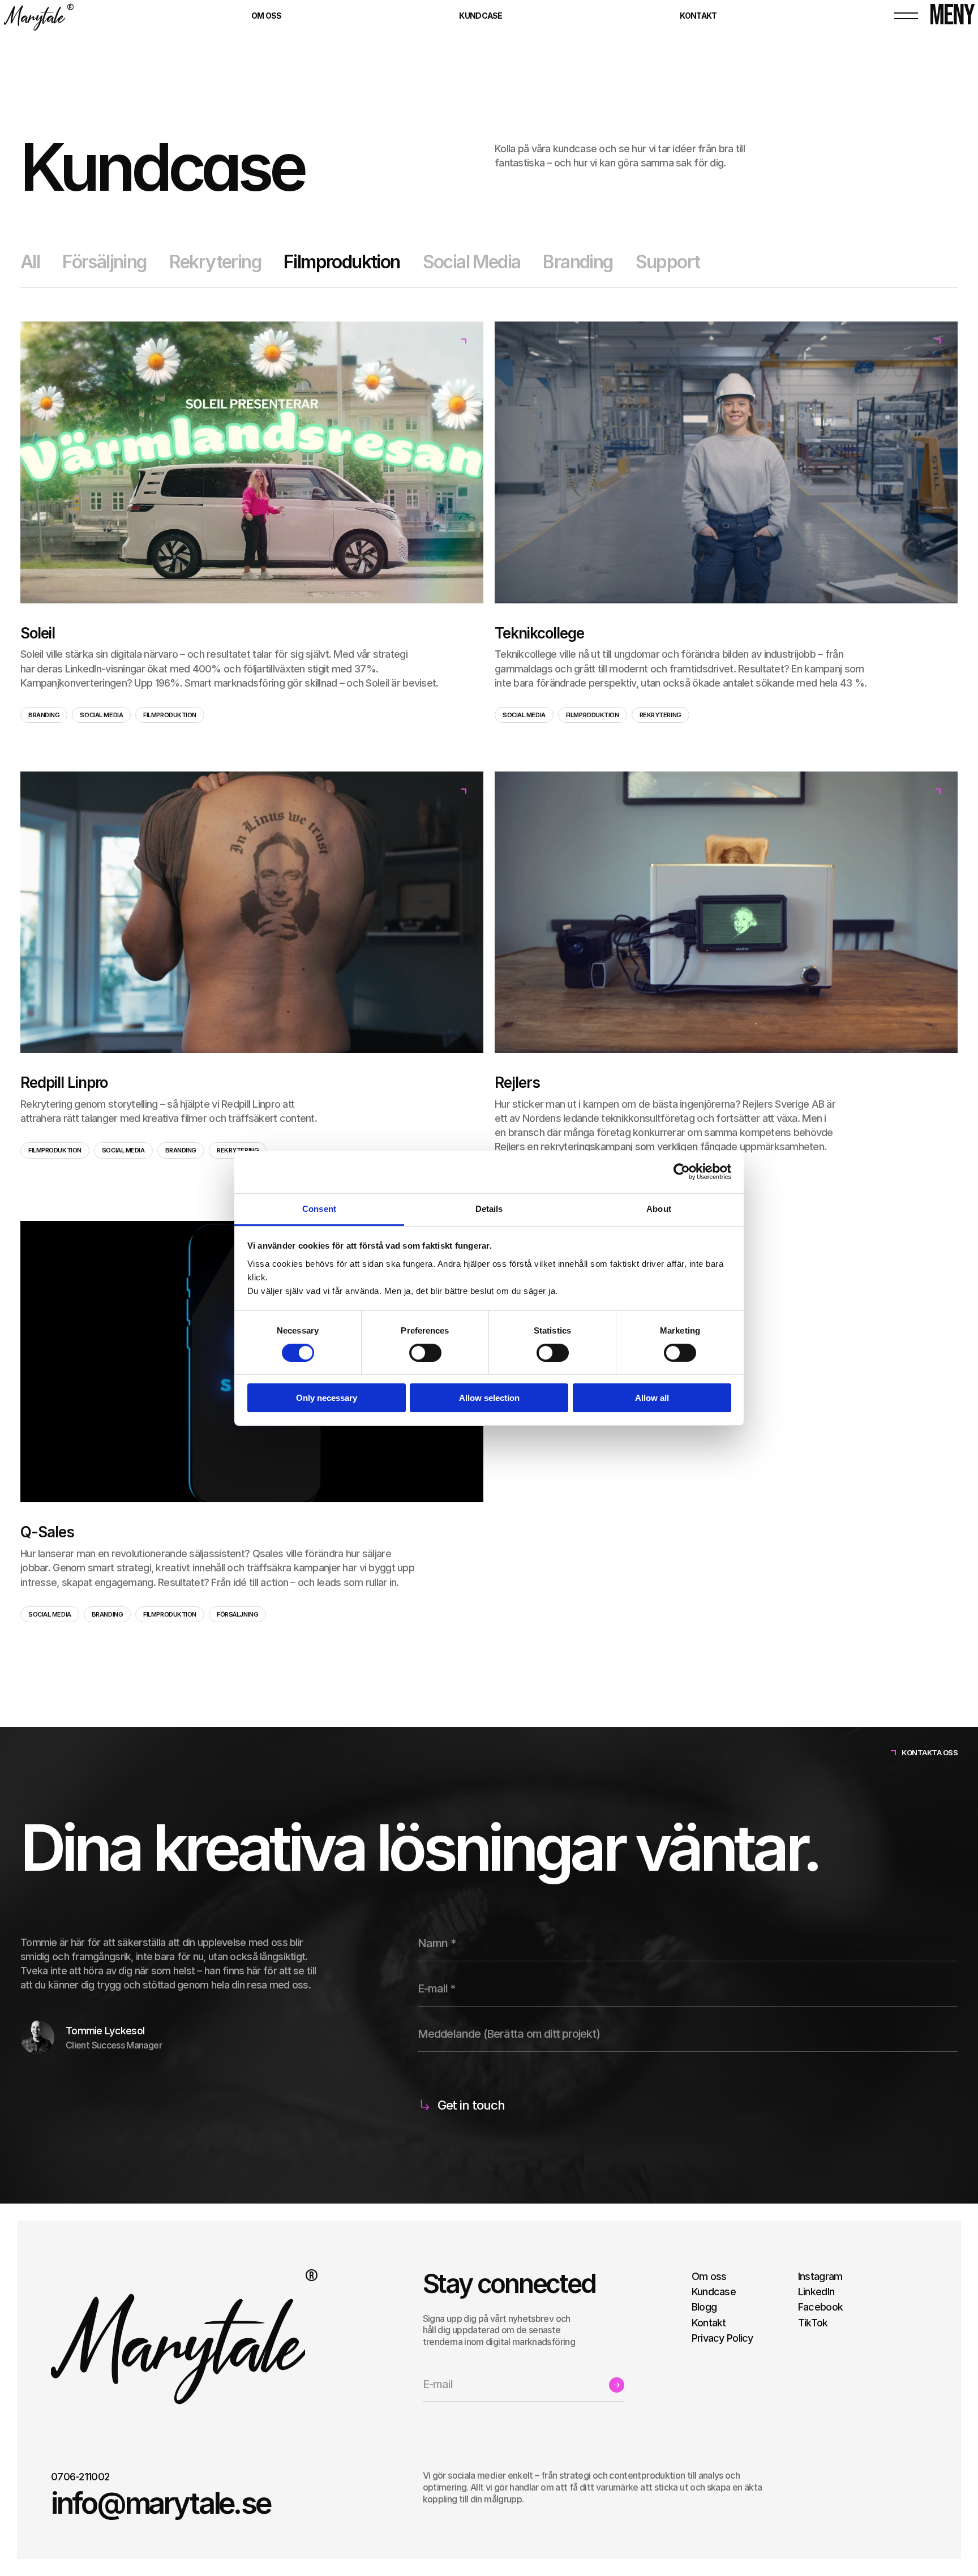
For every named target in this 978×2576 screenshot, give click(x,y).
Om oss (709, 2276)
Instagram (820, 2276)
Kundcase (714, 2292)
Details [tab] (489, 1208)
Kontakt (709, 2323)
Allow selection (489, 1398)
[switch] (425, 1353)
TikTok (813, 2323)
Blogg (704, 2307)
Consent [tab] (319, 1208)
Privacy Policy (722, 2338)
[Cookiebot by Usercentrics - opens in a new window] (682, 1172)
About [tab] (659, 1208)
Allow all (652, 1398)
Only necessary (327, 1398)
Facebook (820, 2307)
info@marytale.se (160, 2504)
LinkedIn (816, 2292)
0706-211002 (80, 2477)
